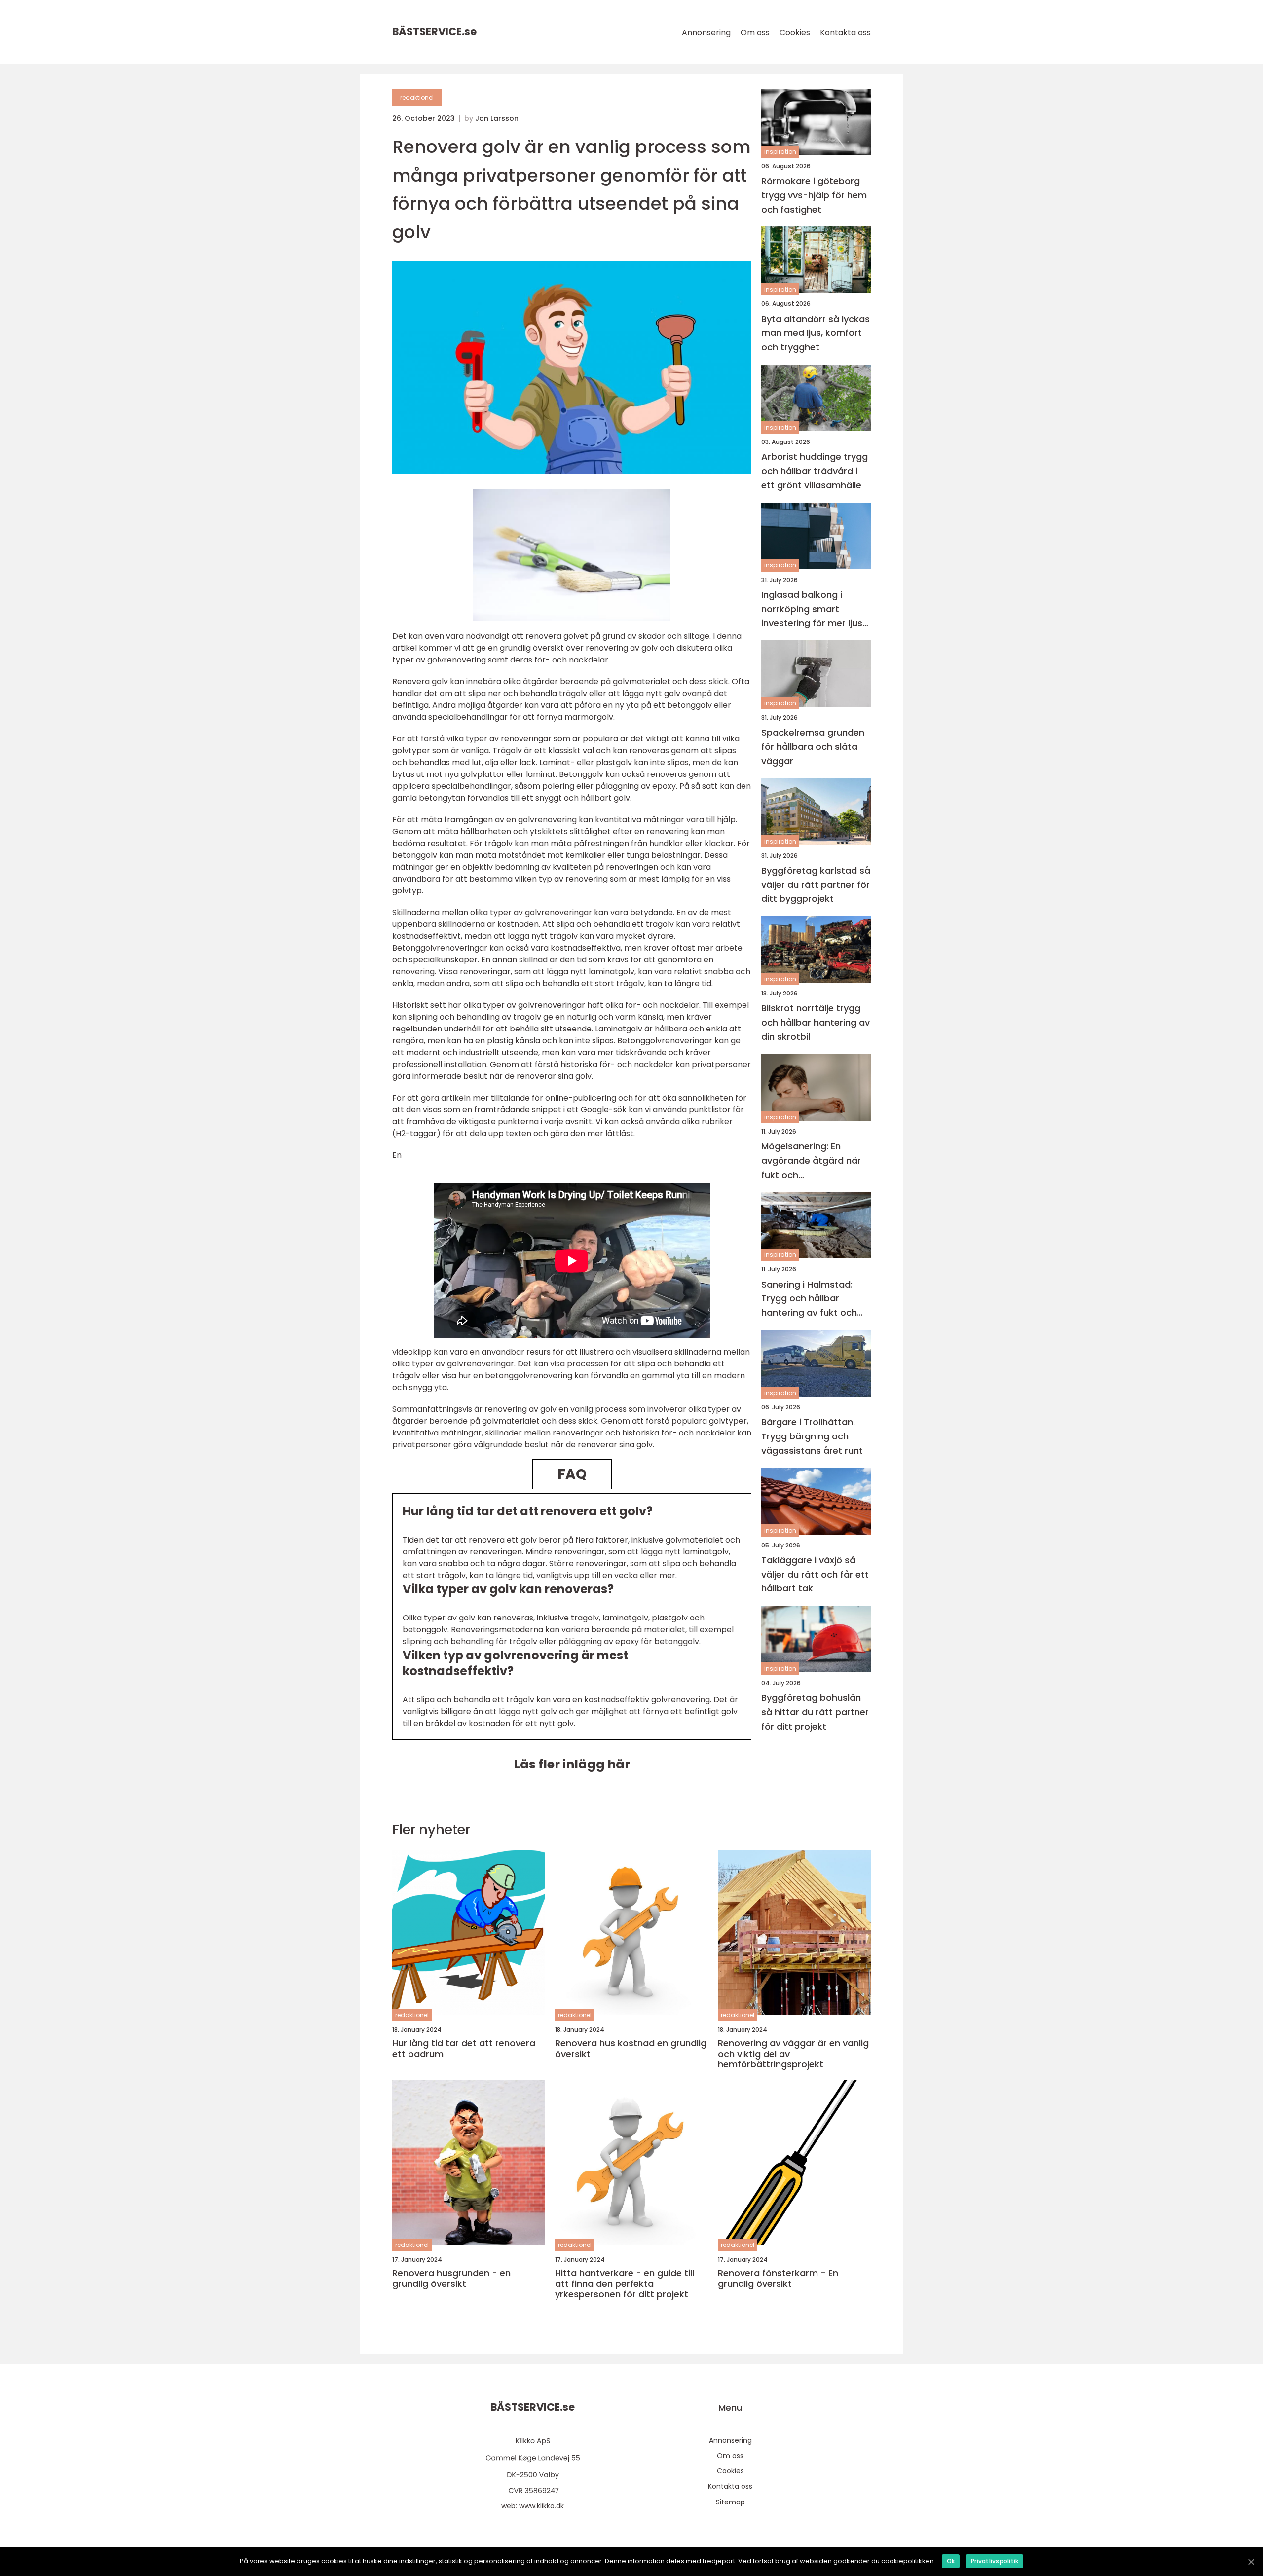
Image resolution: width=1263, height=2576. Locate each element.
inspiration (780, 152)
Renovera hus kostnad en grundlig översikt (631, 2048)
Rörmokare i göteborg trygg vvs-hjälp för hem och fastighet (814, 195)
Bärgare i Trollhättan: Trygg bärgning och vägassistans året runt (812, 1436)
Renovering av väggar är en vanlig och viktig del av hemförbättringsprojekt (793, 2054)
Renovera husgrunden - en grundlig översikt (451, 2278)
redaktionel (417, 97)
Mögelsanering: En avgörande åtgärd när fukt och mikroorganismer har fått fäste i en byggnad (813, 1161)
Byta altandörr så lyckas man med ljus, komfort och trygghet (816, 333)
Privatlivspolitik (995, 2561)
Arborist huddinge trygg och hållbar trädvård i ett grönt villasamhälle (815, 471)
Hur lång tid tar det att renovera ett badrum (464, 2048)
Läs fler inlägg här (572, 1764)
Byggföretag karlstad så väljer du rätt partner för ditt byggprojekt (816, 885)
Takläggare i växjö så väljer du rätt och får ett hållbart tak (815, 1574)
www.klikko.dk (541, 2506)
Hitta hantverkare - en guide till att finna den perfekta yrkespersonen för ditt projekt (625, 2284)
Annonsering (706, 32)
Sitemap (730, 2502)
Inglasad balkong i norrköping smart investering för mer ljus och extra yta (812, 609)
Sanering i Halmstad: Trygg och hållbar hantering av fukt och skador (809, 1299)
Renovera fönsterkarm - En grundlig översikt (778, 2278)
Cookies (795, 32)
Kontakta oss (845, 32)
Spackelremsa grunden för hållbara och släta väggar (813, 747)
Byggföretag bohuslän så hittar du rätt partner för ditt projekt (815, 1712)
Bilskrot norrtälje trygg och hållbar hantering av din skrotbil (816, 1023)
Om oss (755, 32)
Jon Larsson (497, 118)
